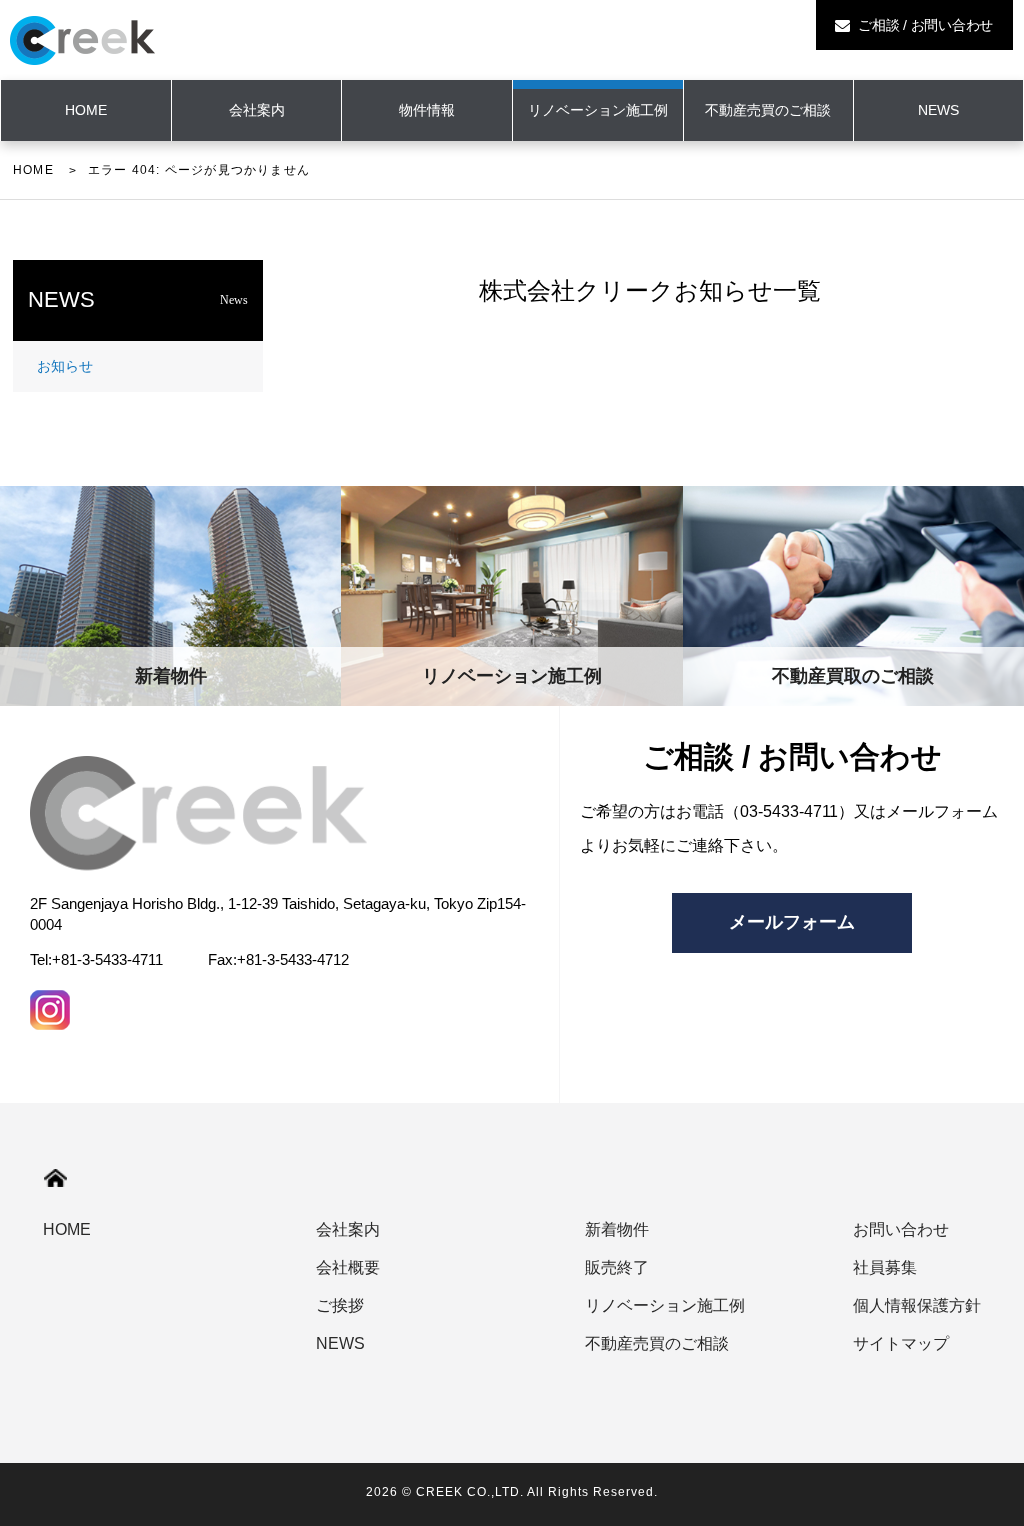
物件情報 (427, 110)
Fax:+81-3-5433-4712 (278, 959)
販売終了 (617, 1267)
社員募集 (885, 1267)
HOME (33, 170)
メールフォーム (792, 922)
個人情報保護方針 (917, 1305)
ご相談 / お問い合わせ (923, 25)
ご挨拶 (340, 1305)
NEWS (938, 110)
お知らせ (65, 366)
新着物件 (617, 1229)
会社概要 (348, 1267)
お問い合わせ (901, 1229)
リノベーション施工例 (598, 110)
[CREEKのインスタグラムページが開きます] (50, 1010)
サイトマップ (901, 1343)
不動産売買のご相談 (768, 110)
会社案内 (257, 110)
